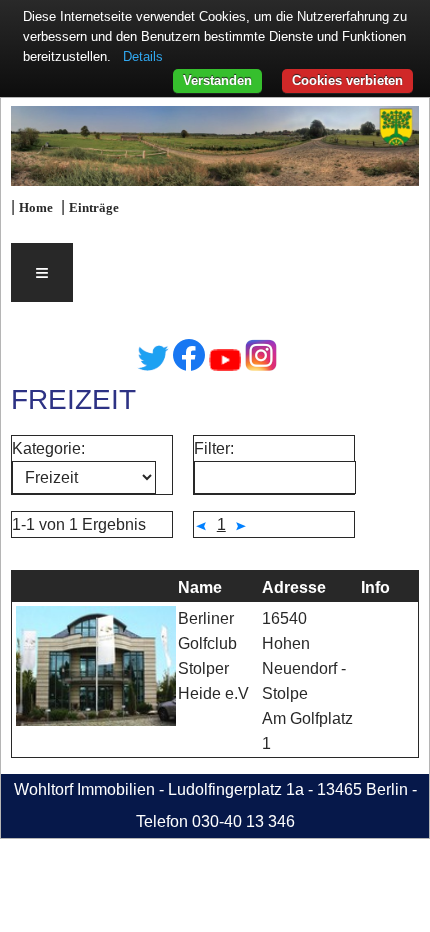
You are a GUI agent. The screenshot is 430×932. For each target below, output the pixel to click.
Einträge (94, 208)
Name (200, 587)
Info (375, 587)
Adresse (294, 587)
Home (36, 208)
